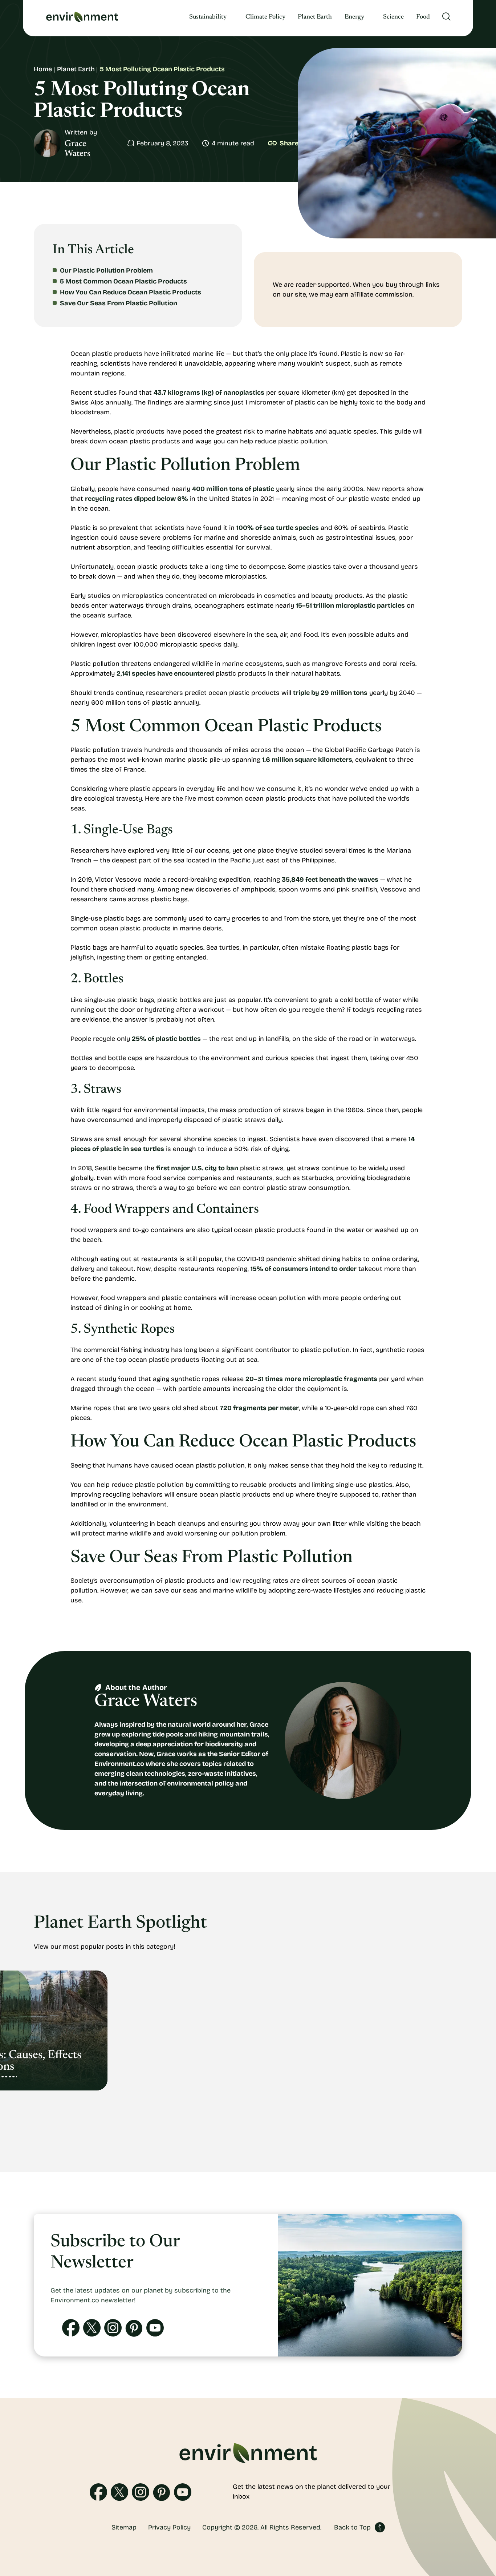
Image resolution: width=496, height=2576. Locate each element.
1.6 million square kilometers (307, 760)
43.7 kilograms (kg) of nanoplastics (209, 393)
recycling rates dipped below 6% (137, 499)
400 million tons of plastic (233, 489)
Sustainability (208, 17)
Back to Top (352, 2527)
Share (289, 143)
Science (393, 17)
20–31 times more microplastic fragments (311, 1379)
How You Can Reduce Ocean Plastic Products (131, 292)
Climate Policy (265, 17)
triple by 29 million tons (330, 693)
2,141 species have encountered (165, 673)
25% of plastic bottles (166, 1039)
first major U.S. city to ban (197, 1168)
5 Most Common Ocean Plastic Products (123, 281)
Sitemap (124, 2527)
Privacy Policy (169, 2527)
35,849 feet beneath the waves (330, 880)
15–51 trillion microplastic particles (350, 605)
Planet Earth (315, 17)
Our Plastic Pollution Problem (106, 270)
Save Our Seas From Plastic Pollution (119, 303)
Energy (354, 17)
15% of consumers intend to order (304, 1269)
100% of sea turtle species (278, 528)
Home (43, 69)
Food (423, 17)
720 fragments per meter (259, 1408)
